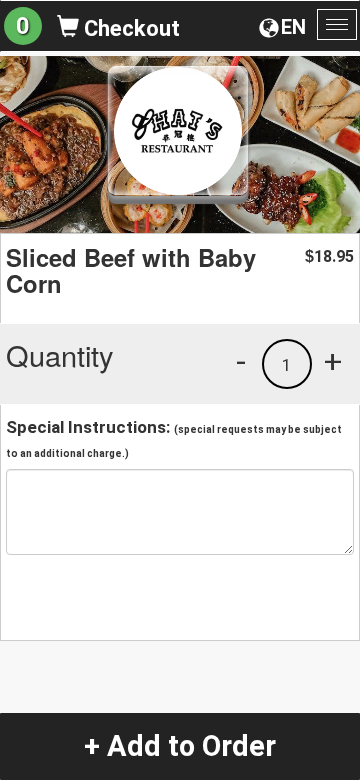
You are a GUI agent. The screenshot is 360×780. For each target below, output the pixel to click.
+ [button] (333, 361)
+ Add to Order (180, 746)
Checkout (129, 28)
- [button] (241, 361)
